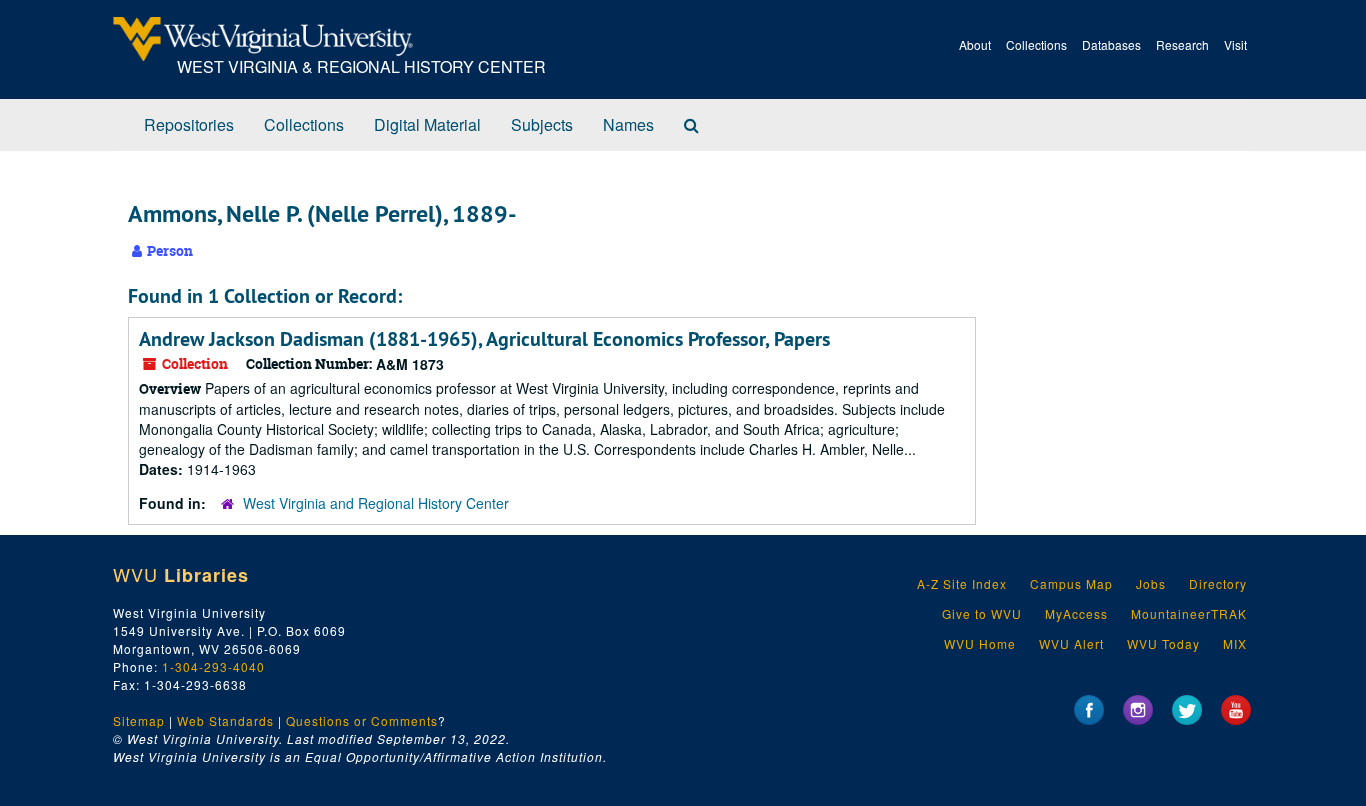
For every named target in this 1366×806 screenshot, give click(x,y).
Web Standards (225, 720)
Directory (1218, 583)
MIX (1235, 643)
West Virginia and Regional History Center (376, 503)
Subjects (542, 124)
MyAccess (1076, 613)
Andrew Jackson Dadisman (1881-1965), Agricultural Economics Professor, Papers (484, 339)
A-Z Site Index (962, 583)
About (975, 44)
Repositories (189, 124)
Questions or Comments (362, 720)
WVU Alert (1071, 643)
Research (1182, 44)
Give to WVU (982, 613)
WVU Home (980, 643)
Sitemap (139, 720)
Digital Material (427, 124)
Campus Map (1071, 583)
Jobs (1151, 583)
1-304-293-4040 (213, 666)
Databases (1111, 44)
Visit (1235, 44)
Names (628, 124)
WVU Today (1163, 643)
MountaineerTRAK (1189, 613)
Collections (1036, 44)
